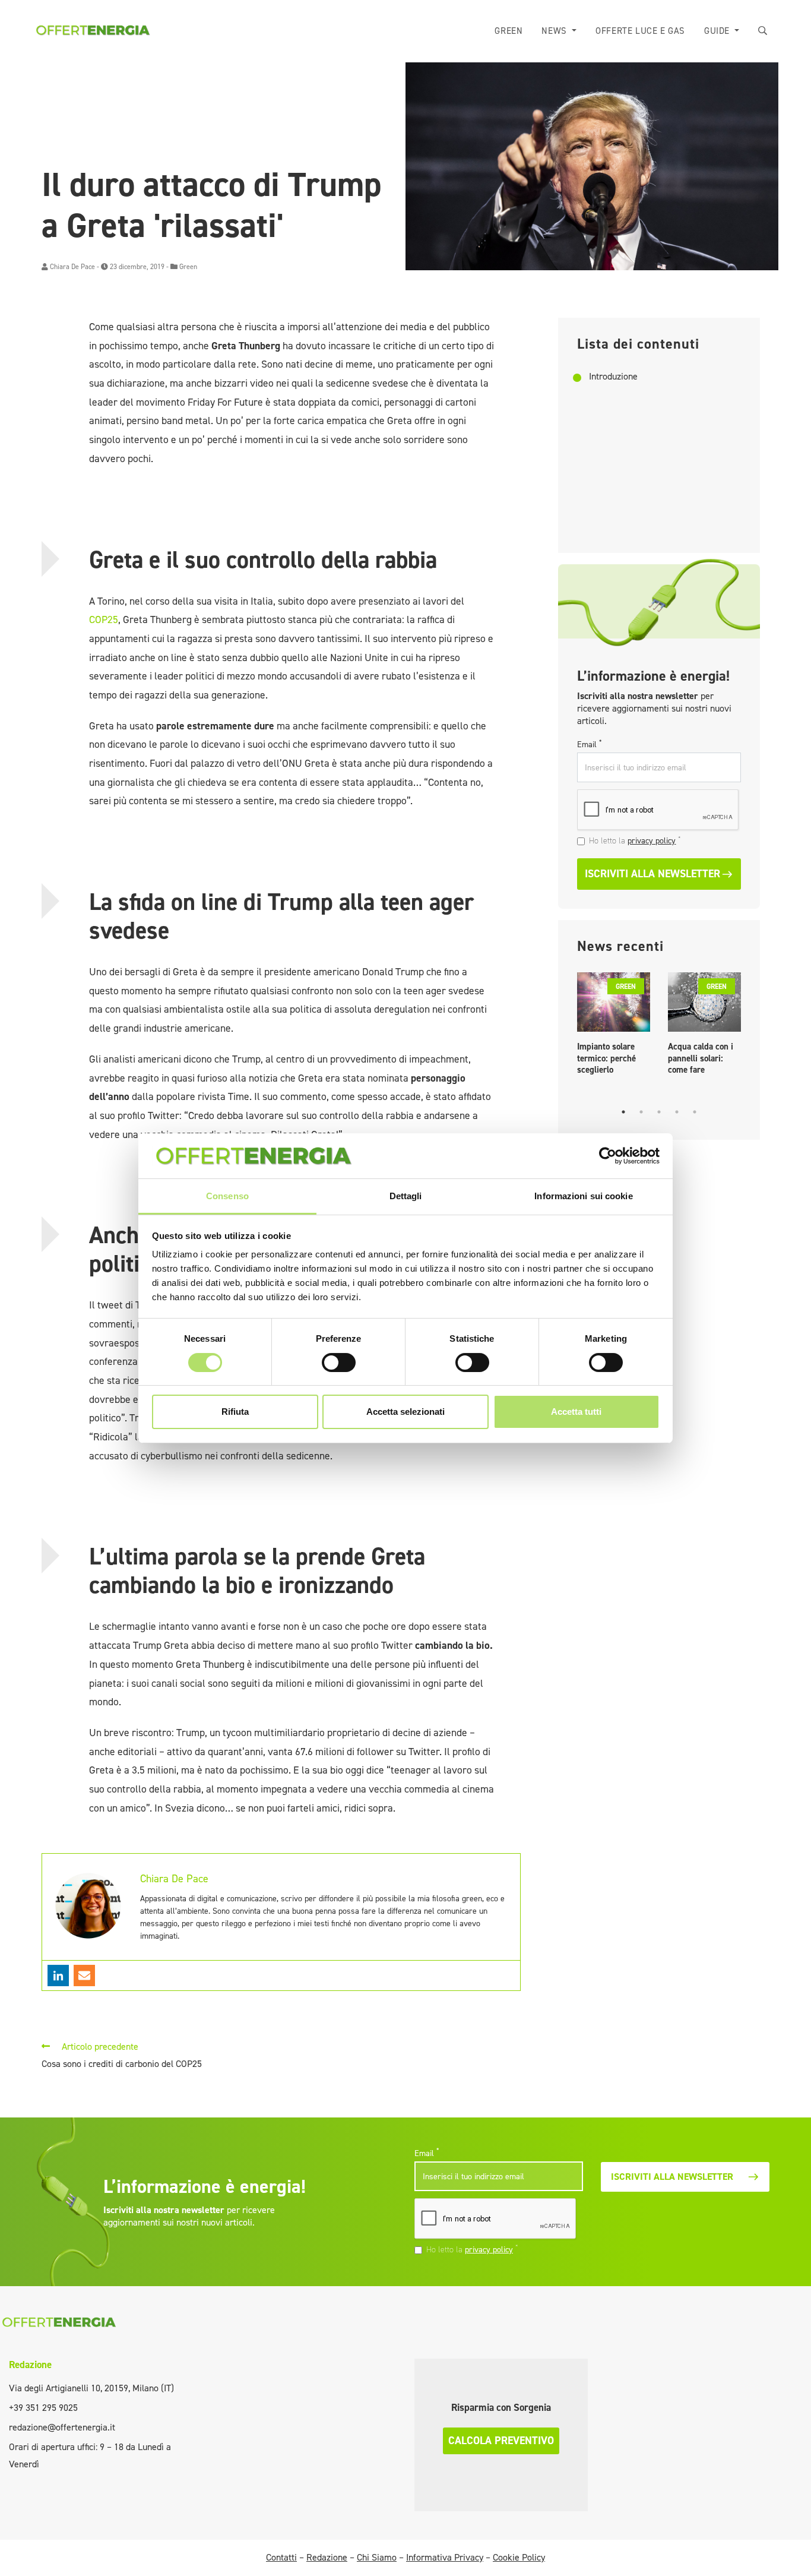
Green (509, 31)
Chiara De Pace (72, 267)
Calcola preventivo (501, 2441)
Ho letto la (635, 840)
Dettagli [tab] (406, 1196)
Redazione (30, 2365)
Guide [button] (718, 31)
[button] (763, 31)
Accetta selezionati (405, 1412)
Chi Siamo (377, 2557)
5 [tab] (695, 1112)
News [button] (555, 31)
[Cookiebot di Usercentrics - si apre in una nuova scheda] (608, 1156)
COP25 (104, 619)
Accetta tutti (576, 1412)
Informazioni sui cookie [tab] (583, 1196)
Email (589, 744)
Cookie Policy (519, 2557)
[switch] (339, 1363)
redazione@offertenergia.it (62, 2427)
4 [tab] (677, 1112)
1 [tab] (623, 1112)
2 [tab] (641, 1112)
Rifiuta (235, 1412)
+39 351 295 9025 (43, 2408)
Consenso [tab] (227, 1196)
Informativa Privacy (445, 2557)
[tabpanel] (614, 1027)
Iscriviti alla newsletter (652, 874)
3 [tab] (659, 1112)
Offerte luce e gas (640, 31)
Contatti (281, 2557)
